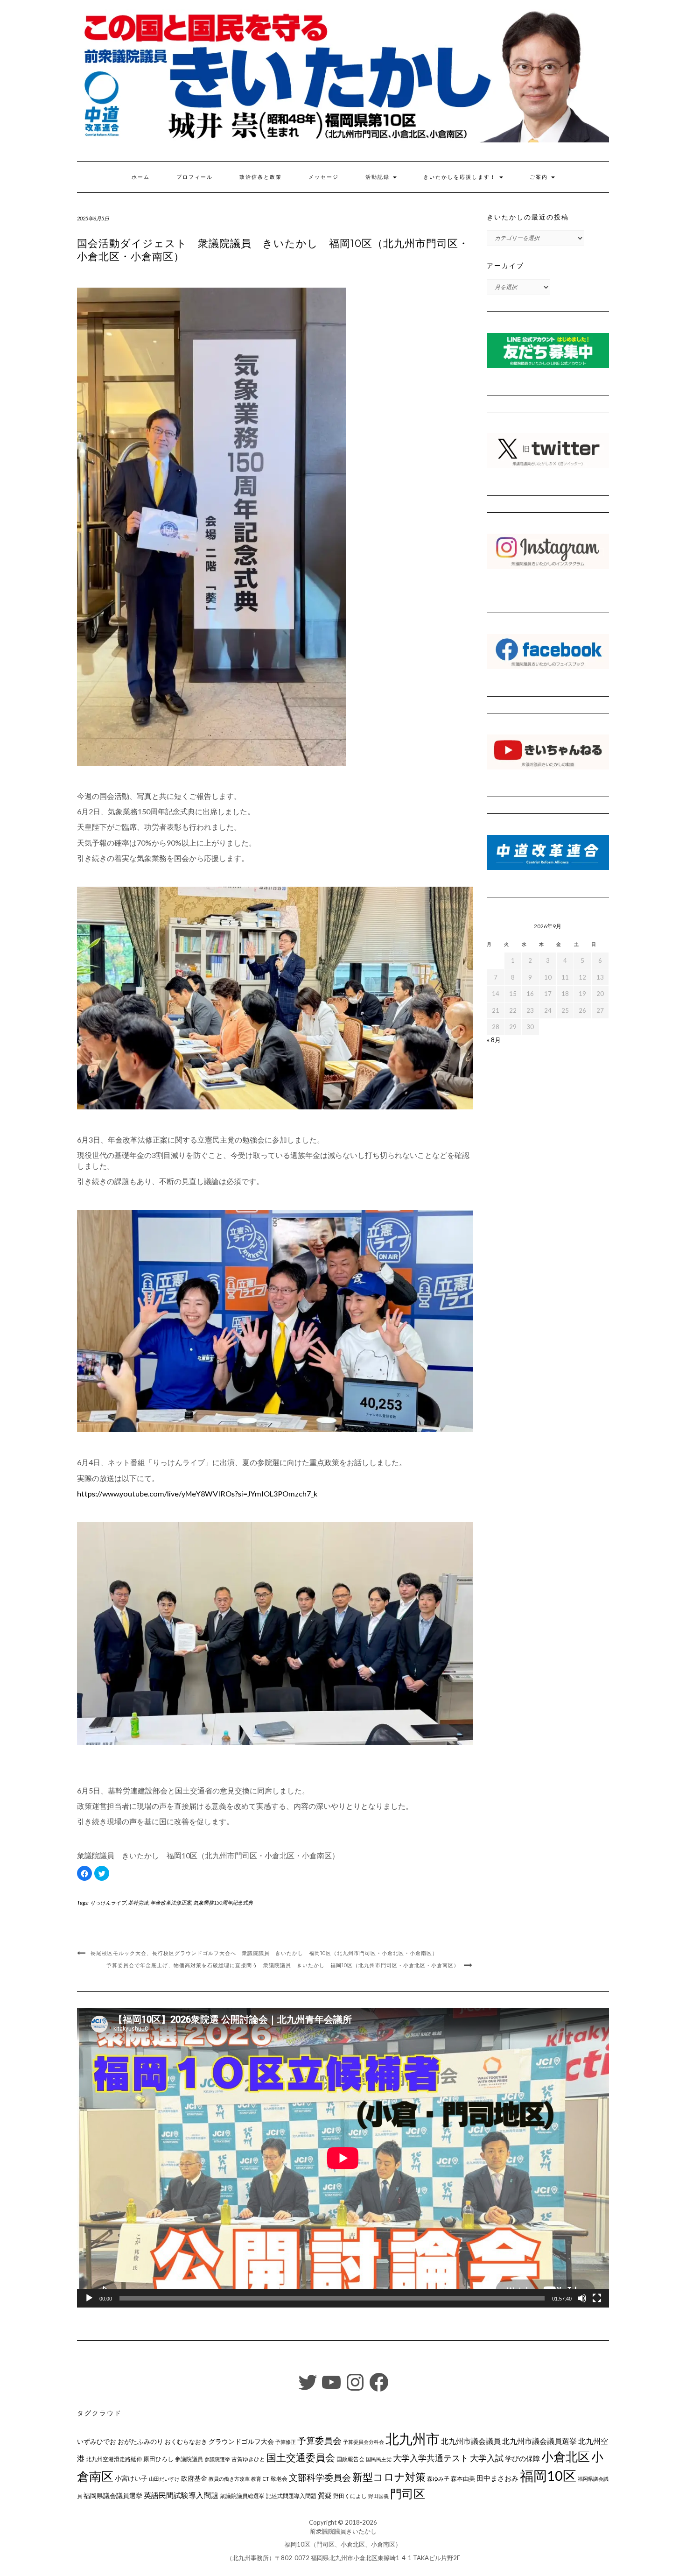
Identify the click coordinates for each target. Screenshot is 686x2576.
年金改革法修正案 (171, 1902)
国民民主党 (379, 2459)
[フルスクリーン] (597, 2298)
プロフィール (195, 177)
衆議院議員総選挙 (242, 2496)
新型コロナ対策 (389, 2477)
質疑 (325, 2495)
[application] (343, 2158)
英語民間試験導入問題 (181, 2495)
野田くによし (350, 2496)
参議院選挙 (217, 2459)
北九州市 (413, 2438)
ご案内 (540, 177)
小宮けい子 (131, 2478)
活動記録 (379, 177)
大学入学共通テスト (431, 2458)
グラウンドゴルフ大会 (241, 2441)
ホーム (141, 177)
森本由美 (463, 2478)
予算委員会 (319, 2440)
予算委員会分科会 (364, 2442)
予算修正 (286, 2442)
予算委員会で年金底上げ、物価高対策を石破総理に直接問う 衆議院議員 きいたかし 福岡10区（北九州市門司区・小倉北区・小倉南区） (283, 1965)
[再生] (89, 2298)
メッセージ (324, 177)
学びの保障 (522, 2459)
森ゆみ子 (438, 2479)
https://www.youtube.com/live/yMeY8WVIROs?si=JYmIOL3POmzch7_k (197, 1493)
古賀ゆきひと (248, 2459)
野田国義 (378, 2496)
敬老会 (279, 2478)
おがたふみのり (140, 2441)
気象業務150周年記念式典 (223, 1902)
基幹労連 (138, 1902)
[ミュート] (582, 2298)
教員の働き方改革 (229, 2479)
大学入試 (487, 2458)
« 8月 (494, 1040)
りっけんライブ (108, 1902)
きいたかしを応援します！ (461, 177)
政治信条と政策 (261, 177)
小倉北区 (566, 2456)
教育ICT (260, 2479)
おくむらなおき (186, 2442)
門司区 (408, 2493)
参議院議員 (189, 2459)
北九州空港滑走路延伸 (114, 2459)
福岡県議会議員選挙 (113, 2495)
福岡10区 (548, 2475)
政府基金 (194, 2478)
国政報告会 (350, 2459)
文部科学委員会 (320, 2477)
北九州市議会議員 (471, 2441)
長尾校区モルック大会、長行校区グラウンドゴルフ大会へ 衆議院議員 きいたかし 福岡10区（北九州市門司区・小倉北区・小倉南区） (264, 1953)
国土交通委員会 (301, 2457)
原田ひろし (158, 2459)
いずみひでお (97, 2442)
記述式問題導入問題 (291, 2496)
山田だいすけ (164, 2479)
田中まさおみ (497, 2478)
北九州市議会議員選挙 (539, 2441)
